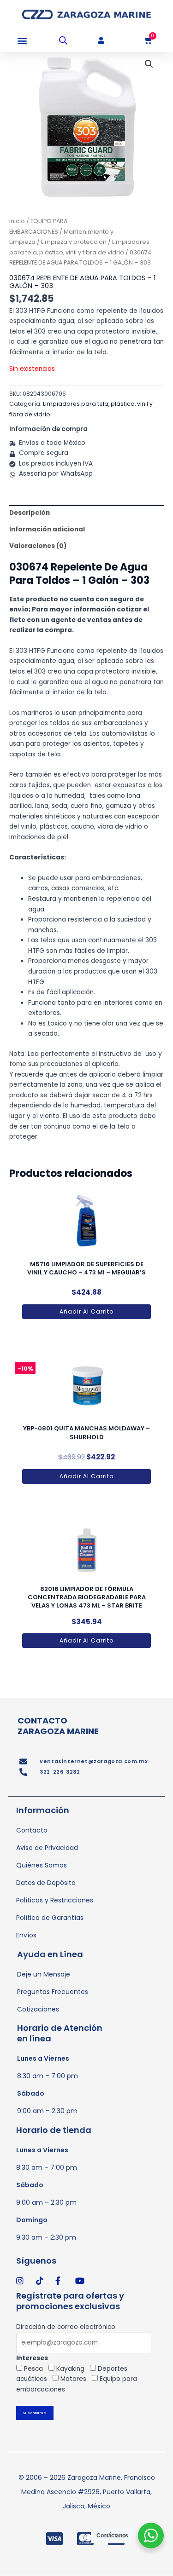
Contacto (32, 1830)
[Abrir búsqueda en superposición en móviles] (63, 40)
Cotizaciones (38, 2009)
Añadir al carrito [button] (86, 1311)
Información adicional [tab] (47, 529)
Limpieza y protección (74, 242)
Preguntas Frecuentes (53, 1992)
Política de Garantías (50, 1918)
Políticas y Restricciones (55, 1900)
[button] (22, 41)
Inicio (17, 221)
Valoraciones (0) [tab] (38, 546)
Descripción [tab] (30, 513)
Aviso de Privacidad (47, 1848)
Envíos (26, 1935)
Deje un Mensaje (44, 1974)
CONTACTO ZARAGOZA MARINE (58, 1726)
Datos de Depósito (46, 1883)
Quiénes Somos (42, 1865)
